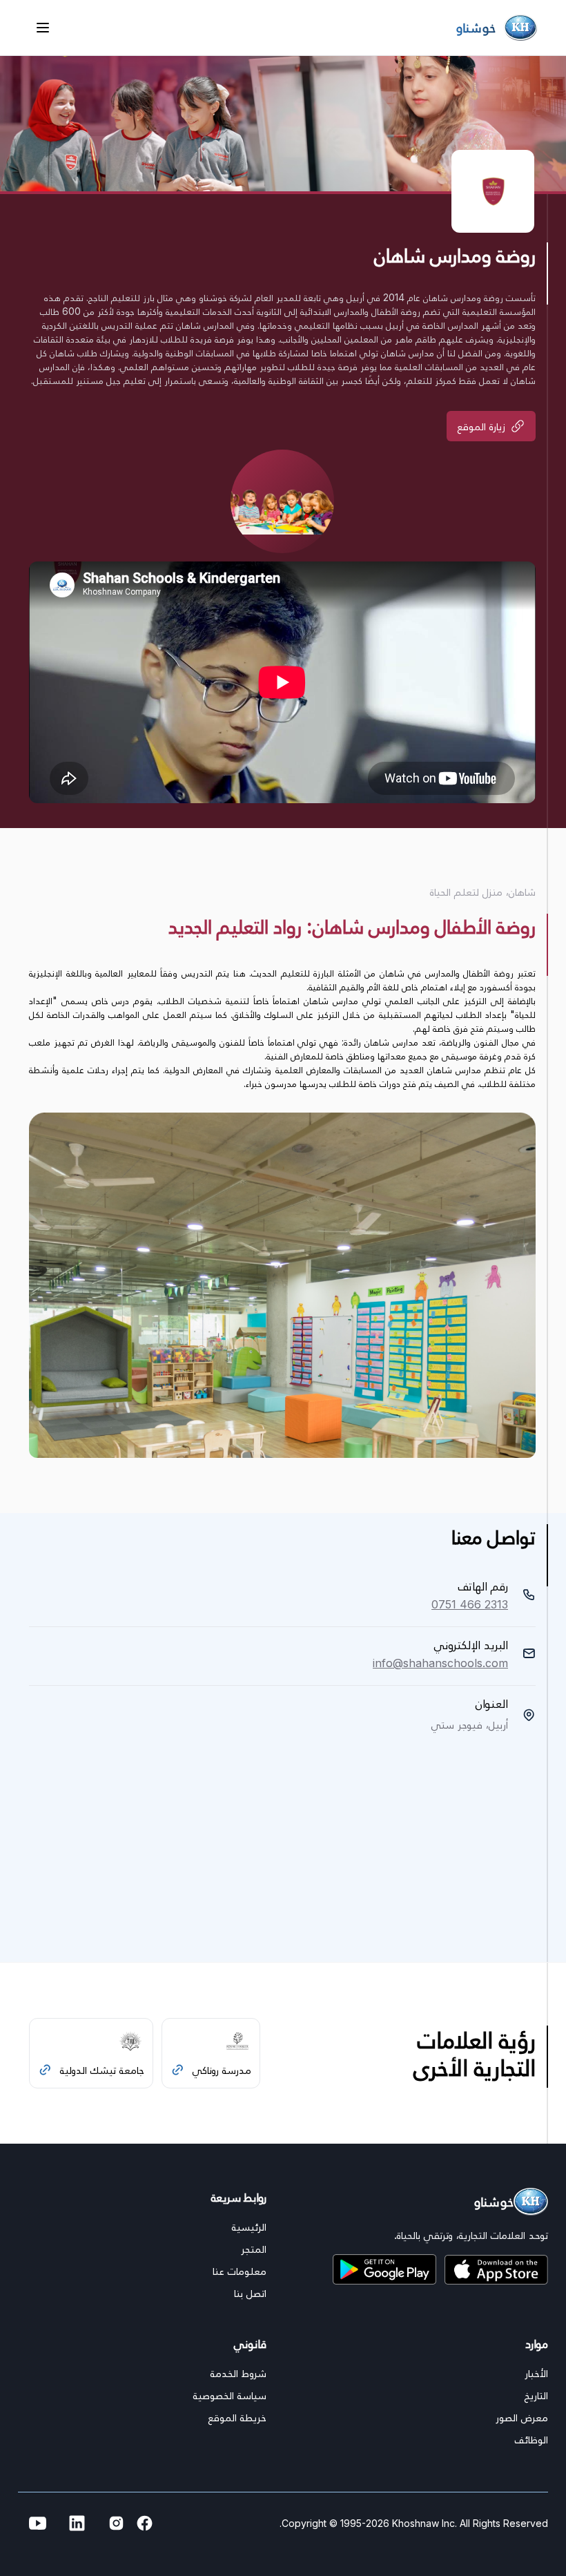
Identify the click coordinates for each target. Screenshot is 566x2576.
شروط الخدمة (238, 2373)
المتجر (254, 2249)
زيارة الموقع (481, 426)
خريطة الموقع (237, 2417)
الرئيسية (249, 2227)
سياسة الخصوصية (230, 2395)
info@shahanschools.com (440, 1663)
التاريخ (536, 2395)
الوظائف (531, 2439)
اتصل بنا (250, 2293)
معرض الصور (522, 2417)
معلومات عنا (240, 2271)
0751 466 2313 (470, 1604)
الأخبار (536, 2373)
